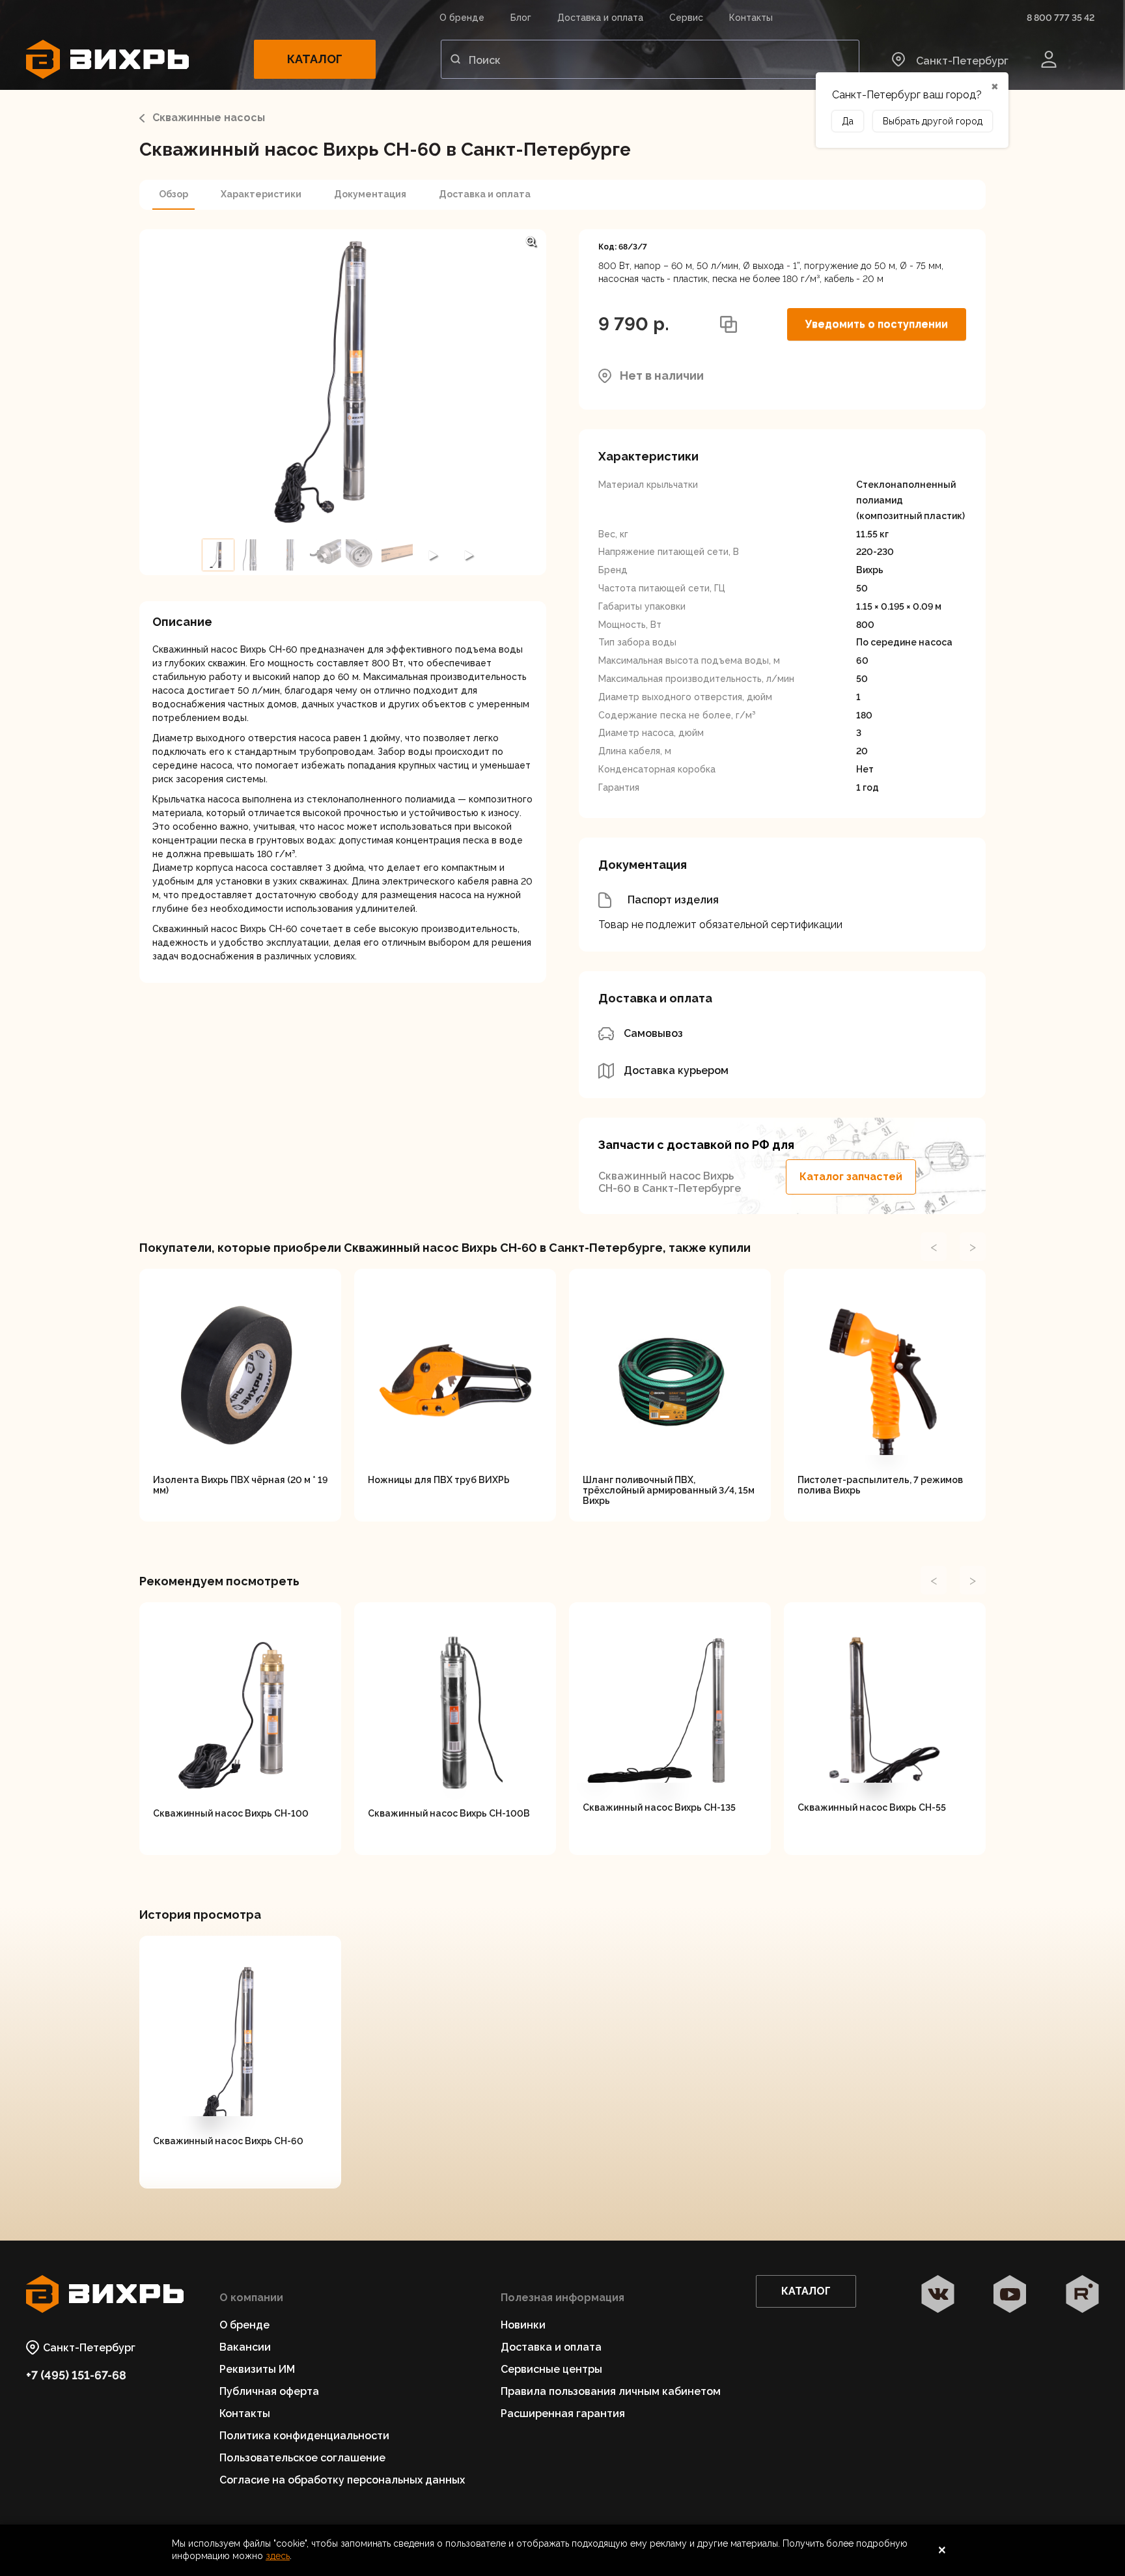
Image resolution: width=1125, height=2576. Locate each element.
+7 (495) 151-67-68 (76, 2375)
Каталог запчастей (851, 1177)
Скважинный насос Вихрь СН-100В (449, 1813)
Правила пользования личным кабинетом (611, 2391)
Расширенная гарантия (563, 2413)
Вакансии (245, 2347)
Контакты (751, 18)
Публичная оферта (269, 2391)
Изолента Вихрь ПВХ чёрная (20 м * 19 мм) (240, 1485)
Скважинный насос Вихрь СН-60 (228, 2141)
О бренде (462, 18)
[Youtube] (1010, 2295)
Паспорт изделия (673, 900)
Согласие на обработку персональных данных (342, 2480)
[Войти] (1049, 59)
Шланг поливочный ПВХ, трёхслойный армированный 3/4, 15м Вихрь (669, 1490)
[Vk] (938, 2295)
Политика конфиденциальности (304, 2436)
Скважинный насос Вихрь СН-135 (659, 1807)
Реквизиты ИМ (257, 2369)
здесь (278, 2556)
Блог (521, 18)
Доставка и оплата (600, 18)
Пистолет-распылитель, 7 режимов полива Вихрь (880, 1485)
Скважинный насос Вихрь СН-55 (872, 1807)
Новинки (523, 2325)
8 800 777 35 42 (1061, 18)
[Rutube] (1082, 2295)
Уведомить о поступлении (877, 324)
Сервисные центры (551, 2369)
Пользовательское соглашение (302, 2458)
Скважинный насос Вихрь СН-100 (231, 1813)
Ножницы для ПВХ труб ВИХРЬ (439, 1480)
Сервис (686, 18)
